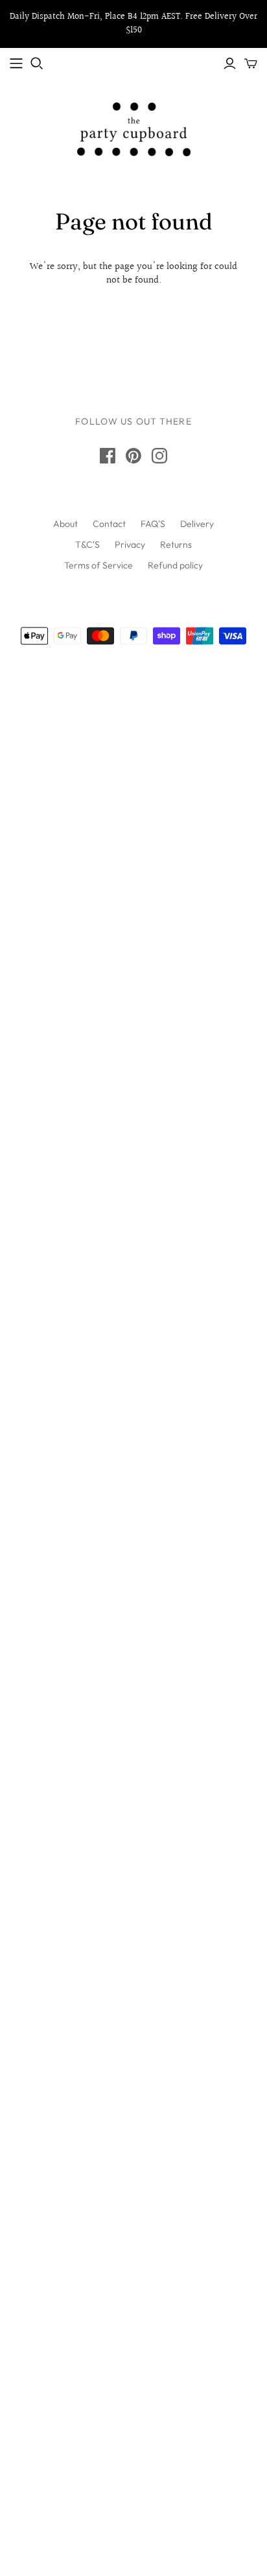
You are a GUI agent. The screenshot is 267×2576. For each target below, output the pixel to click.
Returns (176, 544)
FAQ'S (153, 524)
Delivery (197, 524)
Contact (109, 524)
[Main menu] (16, 64)
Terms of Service (99, 565)
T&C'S (87, 544)
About (65, 524)
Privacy (130, 544)
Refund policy (175, 565)
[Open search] (37, 64)
